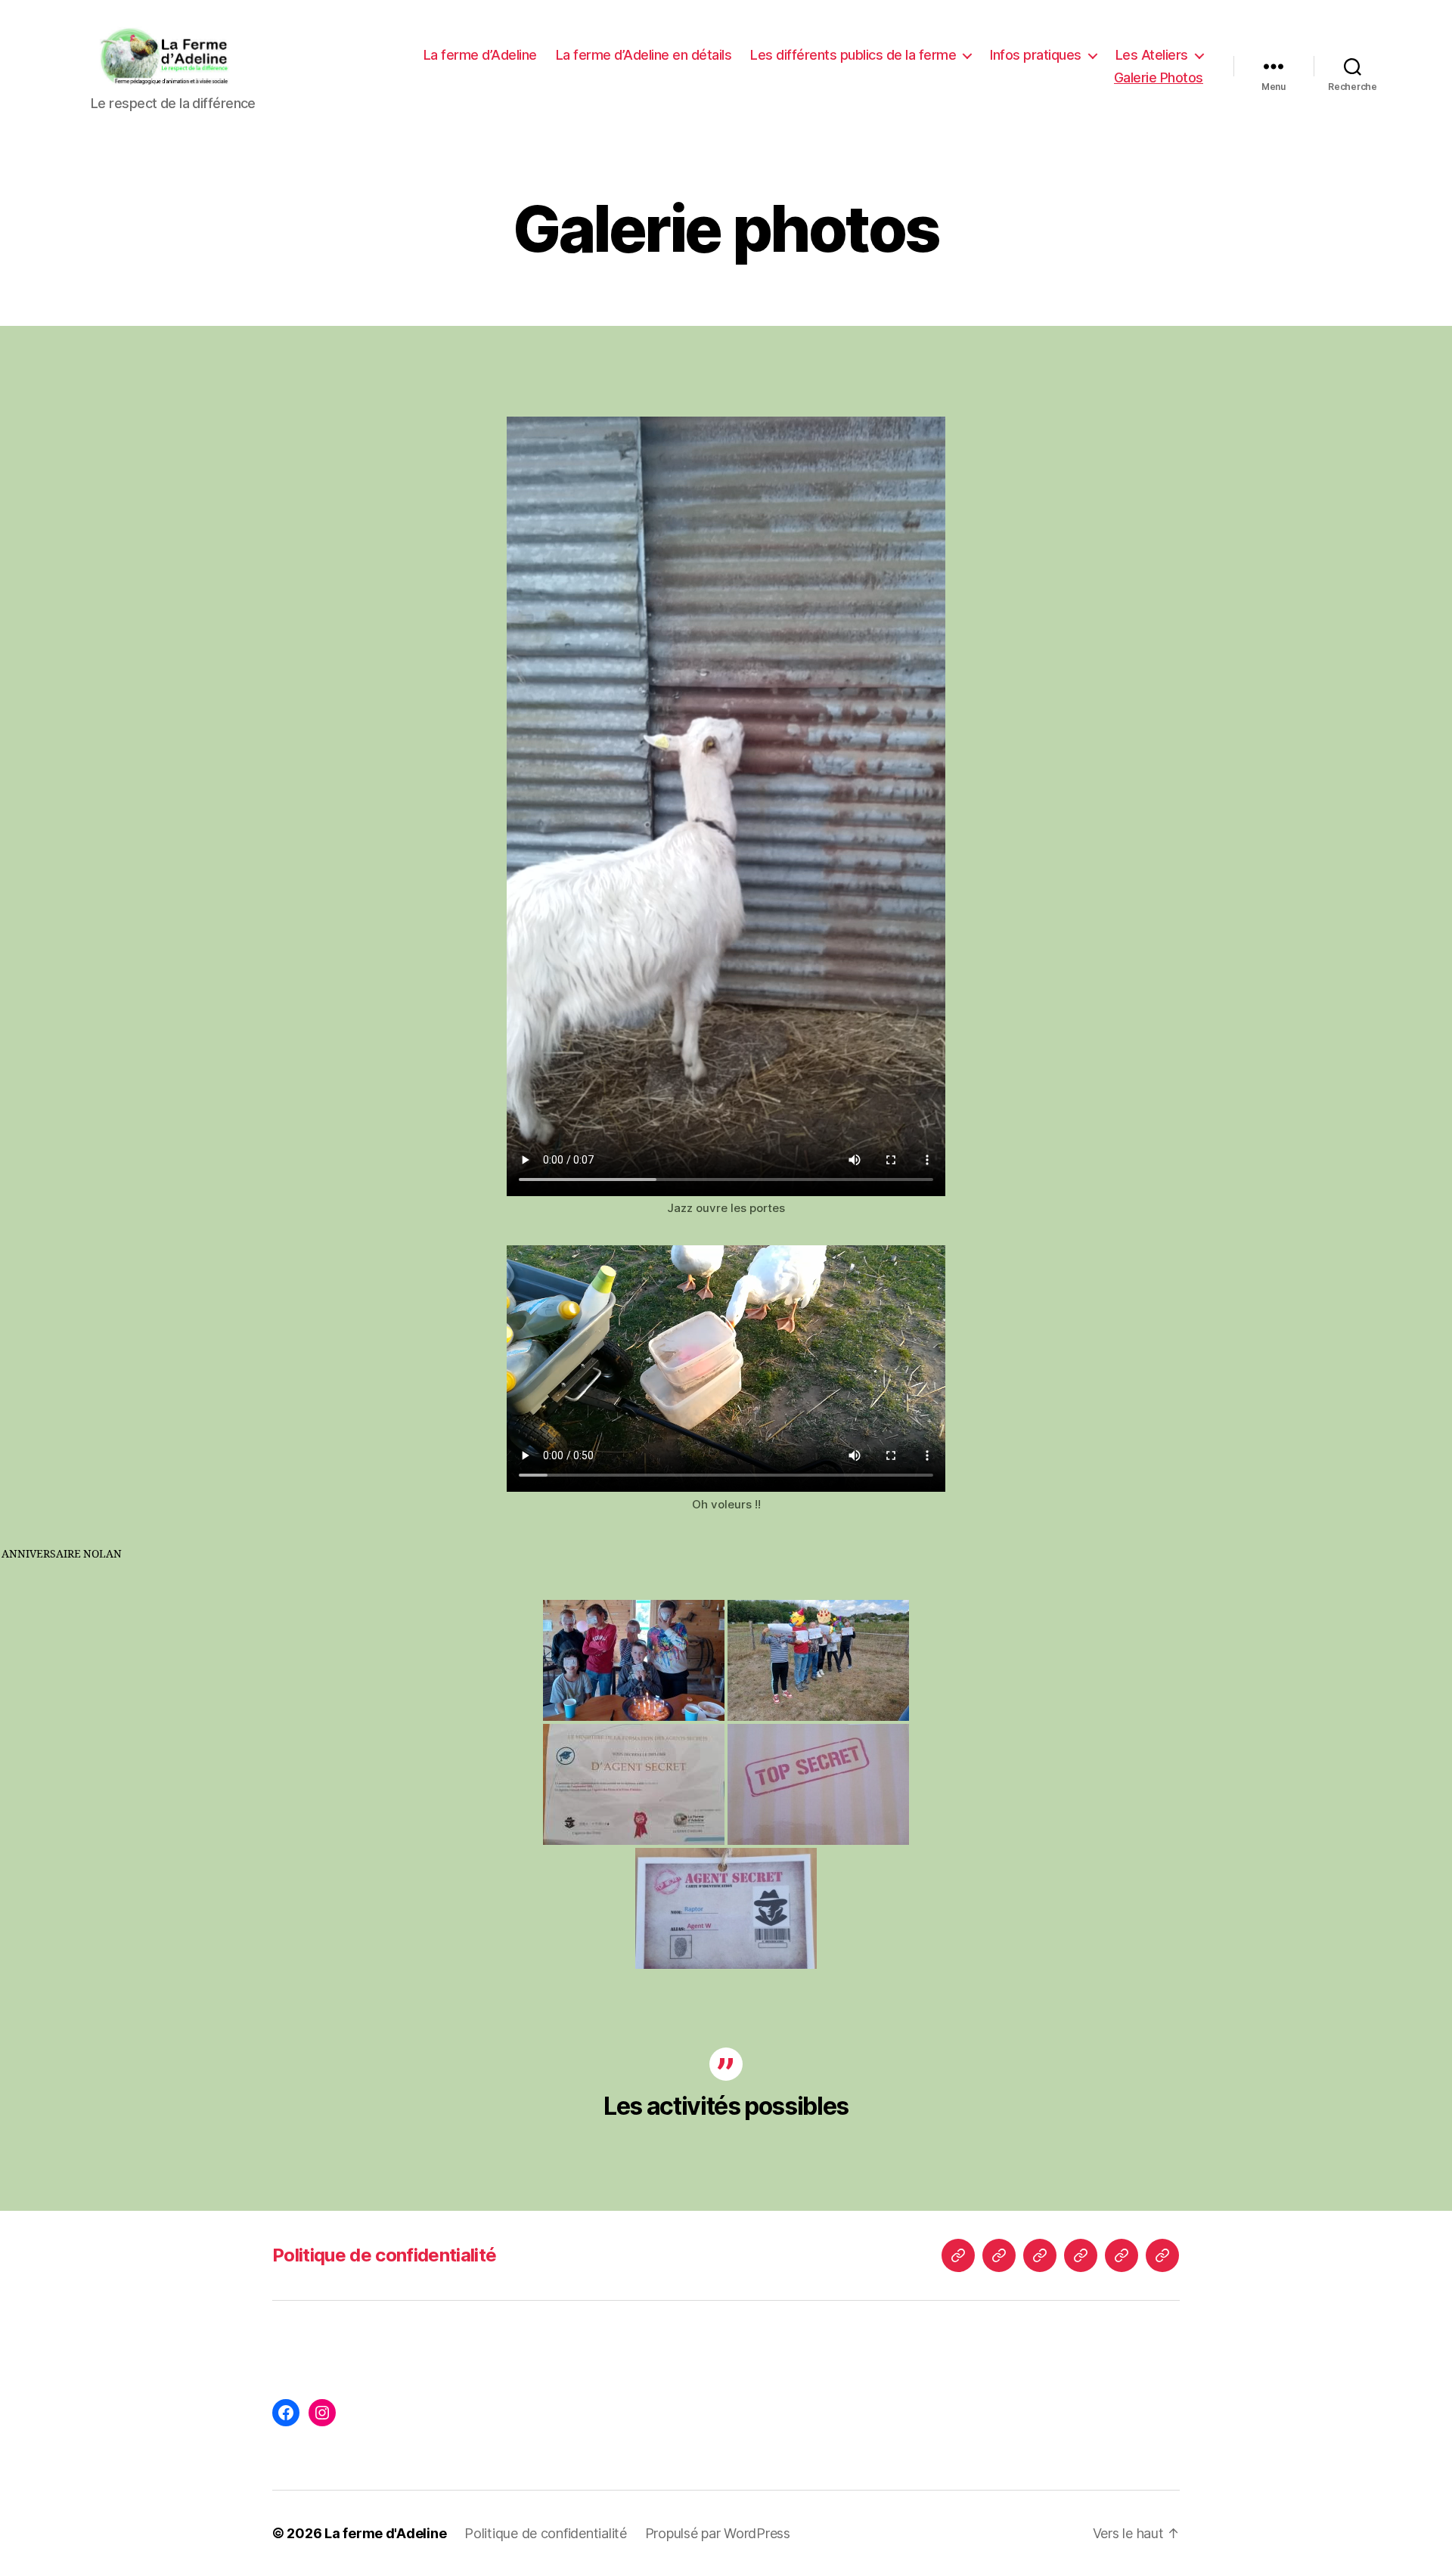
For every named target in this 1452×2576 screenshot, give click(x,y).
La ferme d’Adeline (480, 55)
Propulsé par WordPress (718, 2533)
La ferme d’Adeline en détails (644, 55)
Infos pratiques (1036, 55)
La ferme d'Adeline (385, 2533)
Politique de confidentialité (384, 2255)
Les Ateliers (1152, 55)
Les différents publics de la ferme (853, 55)
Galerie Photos (1159, 77)
